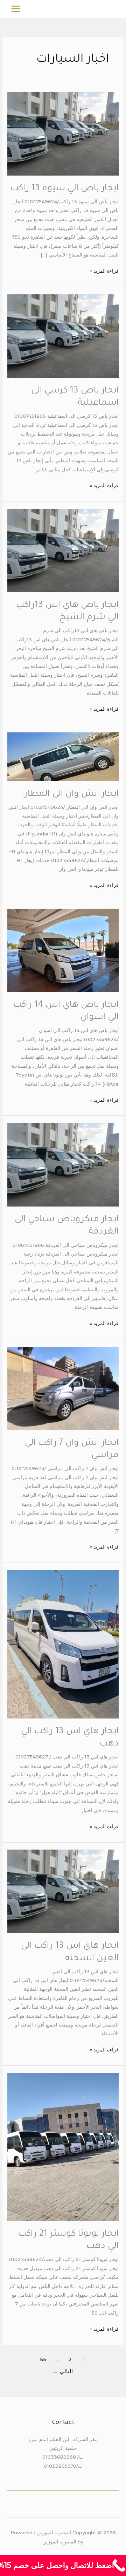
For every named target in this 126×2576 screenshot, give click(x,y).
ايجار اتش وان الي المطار (71, 794)
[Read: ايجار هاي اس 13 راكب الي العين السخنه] (63, 1891)
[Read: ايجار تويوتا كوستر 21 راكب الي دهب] (63, 2147)
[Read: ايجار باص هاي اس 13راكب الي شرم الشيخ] (63, 550)
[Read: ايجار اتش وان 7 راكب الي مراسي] (63, 1388)
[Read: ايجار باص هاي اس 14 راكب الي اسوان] (63, 950)
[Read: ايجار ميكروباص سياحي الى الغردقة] (63, 1164)
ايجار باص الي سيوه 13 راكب (65, 189)
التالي (63, 2371)
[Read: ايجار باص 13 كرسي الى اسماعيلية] (63, 335)
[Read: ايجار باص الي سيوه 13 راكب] (63, 134)
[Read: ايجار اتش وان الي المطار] (63, 756)
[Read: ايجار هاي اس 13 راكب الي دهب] (63, 1644)
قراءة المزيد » (104, 270)
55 (43, 2359)
